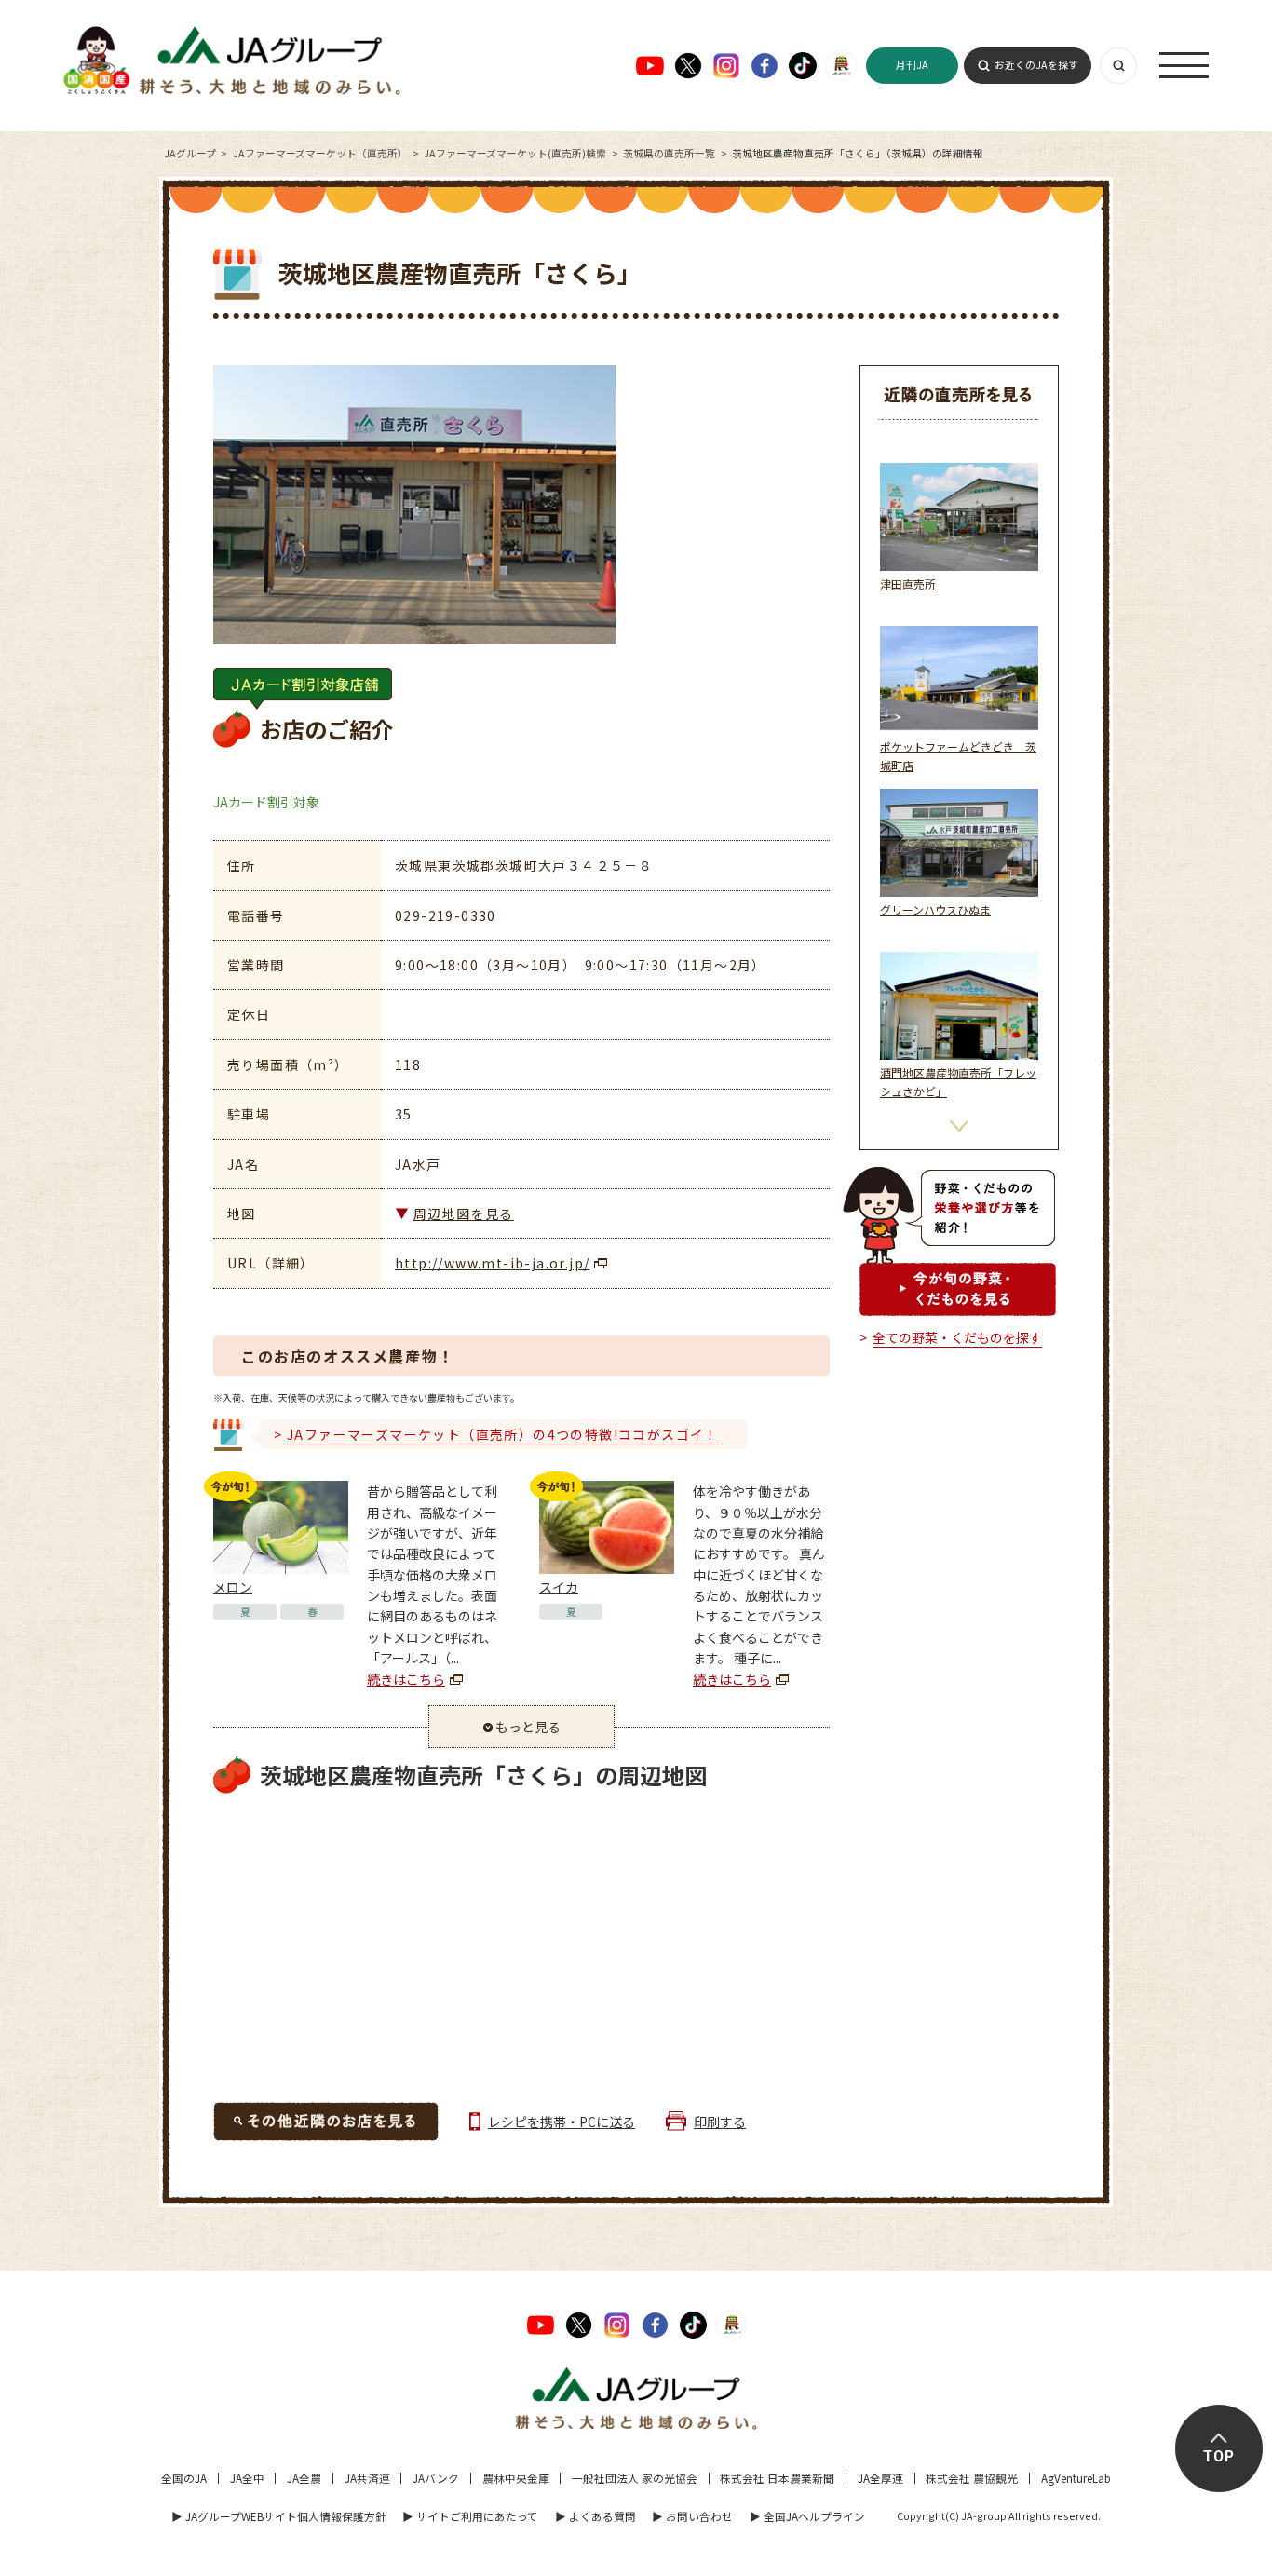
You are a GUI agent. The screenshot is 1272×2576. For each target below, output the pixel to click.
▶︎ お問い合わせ (692, 2516)
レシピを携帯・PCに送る (562, 2122)
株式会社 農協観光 (972, 2478)
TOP (1219, 2457)
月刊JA (912, 65)
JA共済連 (367, 2478)
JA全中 (247, 2478)
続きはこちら (406, 1679)
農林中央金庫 (516, 2478)
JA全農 (304, 2478)
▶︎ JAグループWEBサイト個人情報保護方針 (279, 2516)
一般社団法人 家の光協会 (635, 2478)
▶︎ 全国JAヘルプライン (807, 2516)
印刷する (720, 2122)
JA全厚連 (880, 2478)
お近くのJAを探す (1036, 65)
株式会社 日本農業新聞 (777, 2478)
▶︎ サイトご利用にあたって (470, 2516)
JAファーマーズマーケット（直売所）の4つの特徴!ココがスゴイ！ (503, 1434)
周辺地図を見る (464, 1213)
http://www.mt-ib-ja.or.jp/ (492, 1263)
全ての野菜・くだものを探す (957, 1337)
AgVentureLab (1076, 2478)
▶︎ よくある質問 (595, 2516)
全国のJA (184, 2478)
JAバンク (436, 2478)
